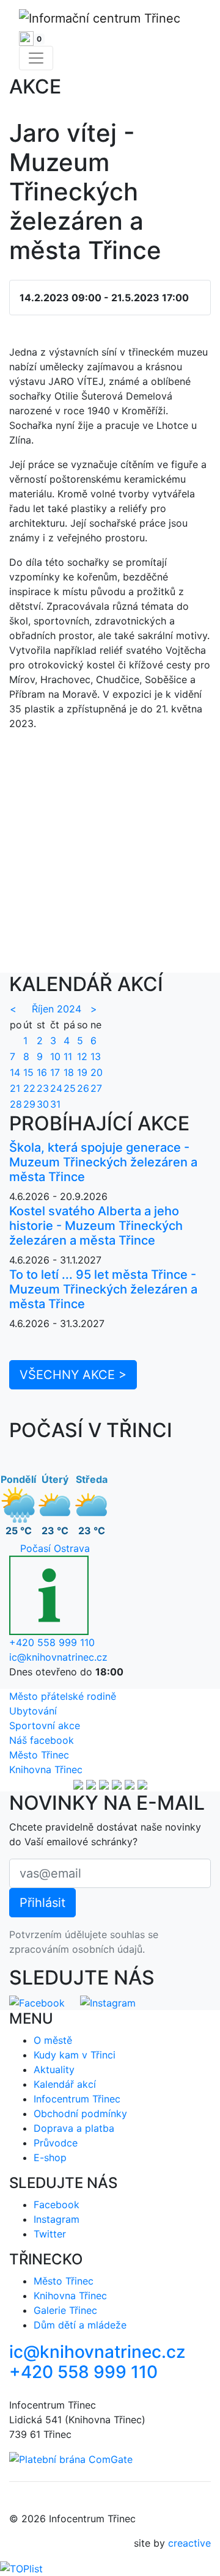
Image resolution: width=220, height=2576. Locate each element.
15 (28, 1072)
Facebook (57, 2205)
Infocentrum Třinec (77, 2099)
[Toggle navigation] (36, 58)
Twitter (50, 2234)
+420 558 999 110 (52, 1642)
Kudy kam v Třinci (75, 2055)
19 (82, 1072)
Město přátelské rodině (63, 1696)
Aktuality (54, 2069)
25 (70, 1088)
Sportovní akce (45, 1725)
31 (55, 1104)
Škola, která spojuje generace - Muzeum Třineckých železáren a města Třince (103, 1162)
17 (55, 1072)
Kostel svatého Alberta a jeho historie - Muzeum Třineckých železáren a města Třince (96, 1226)
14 (15, 1072)
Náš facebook (42, 1740)
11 (68, 1056)
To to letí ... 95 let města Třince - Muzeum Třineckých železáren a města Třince (103, 1289)
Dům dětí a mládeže (80, 2325)
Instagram (57, 2219)
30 (43, 1104)
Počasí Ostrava (55, 1548)
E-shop (50, 2157)
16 (42, 1072)
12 (82, 1056)
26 (83, 1088)
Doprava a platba (74, 2128)
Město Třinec (39, 1755)
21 (15, 1088)
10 (55, 1056)
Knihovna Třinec (46, 1769)
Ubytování (33, 1711)
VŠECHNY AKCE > (73, 1375)
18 (69, 1072)
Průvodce (56, 2143)
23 (43, 1088)
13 (96, 1056)
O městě (53, 2040)
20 (97, 1072)
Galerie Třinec (65, 2310)
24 (56, 1088)
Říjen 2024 (57, 1009)
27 (96, 1088)
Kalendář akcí (65, 2084)
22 (29, 1088)
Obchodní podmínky (80, 2113)
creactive (189, 2543)
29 (29, 1104)
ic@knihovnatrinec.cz (58, 1657)
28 (16, 1104)
